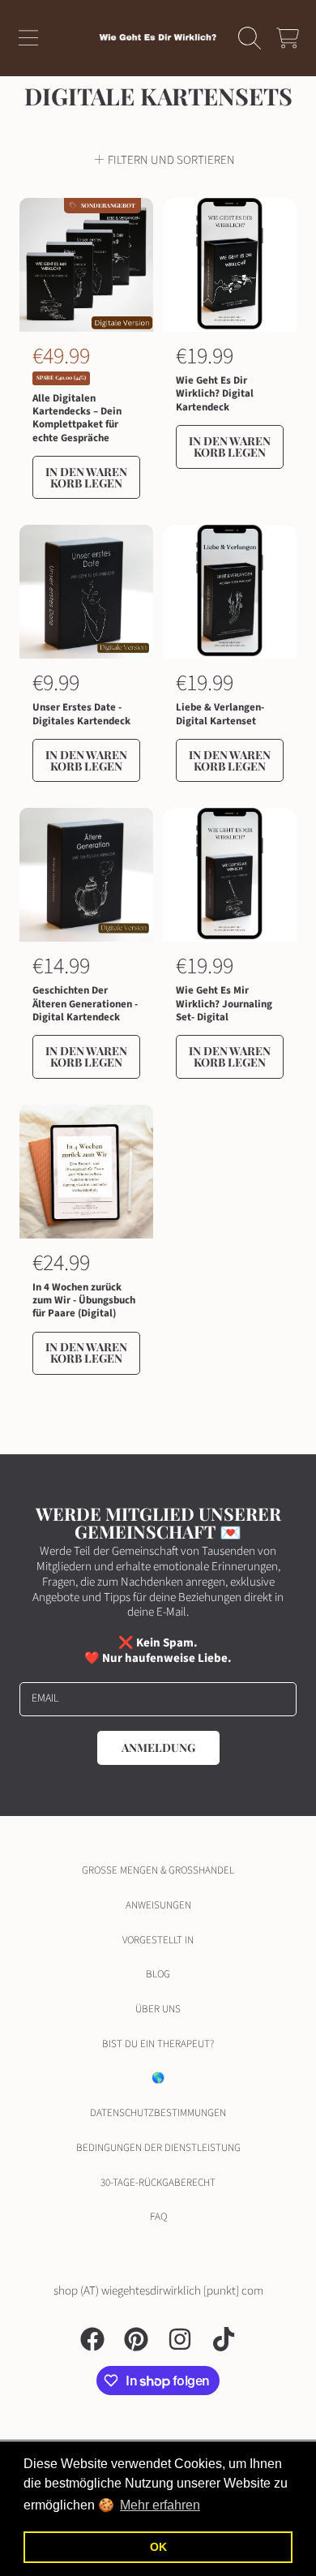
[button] (28, 38)
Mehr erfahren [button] (160, 2505)
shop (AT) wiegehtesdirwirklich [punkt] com (158, 2291)
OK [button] (158, 2547)
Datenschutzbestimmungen (158, 2113)
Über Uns (158, 2009)
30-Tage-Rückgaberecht (158, 2183)
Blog (158, 1974)
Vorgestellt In (158, 1940)
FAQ (158, 2217)
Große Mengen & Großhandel (158, 1870)
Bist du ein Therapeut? (158, 2044)
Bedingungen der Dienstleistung (158, 2148)
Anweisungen (158, 1905)
